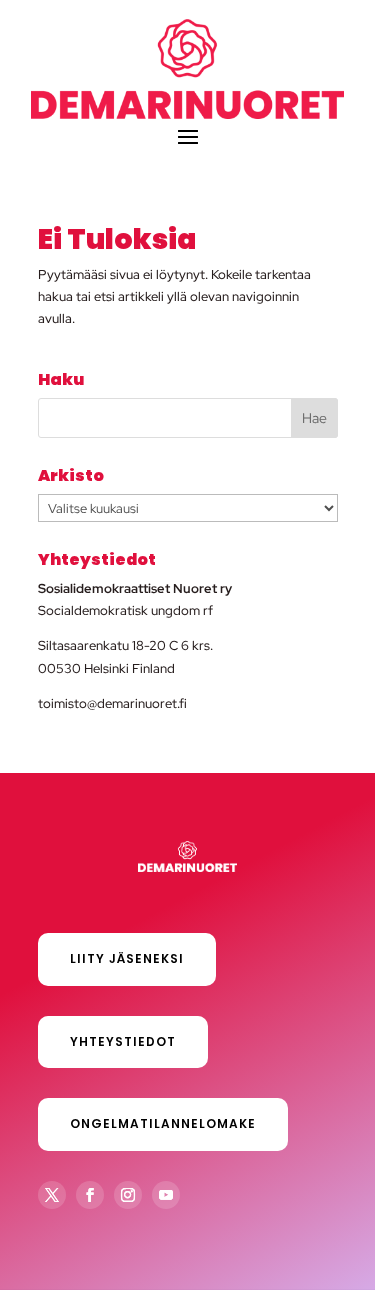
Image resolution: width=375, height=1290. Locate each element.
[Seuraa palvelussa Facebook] (90, 1195)
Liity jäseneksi (127, 958)
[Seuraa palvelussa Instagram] (128, 1195)
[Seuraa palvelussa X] (52, 1195)
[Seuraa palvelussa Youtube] (166, 1195)
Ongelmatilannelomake (163, 1123)
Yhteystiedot (123, 1041)
